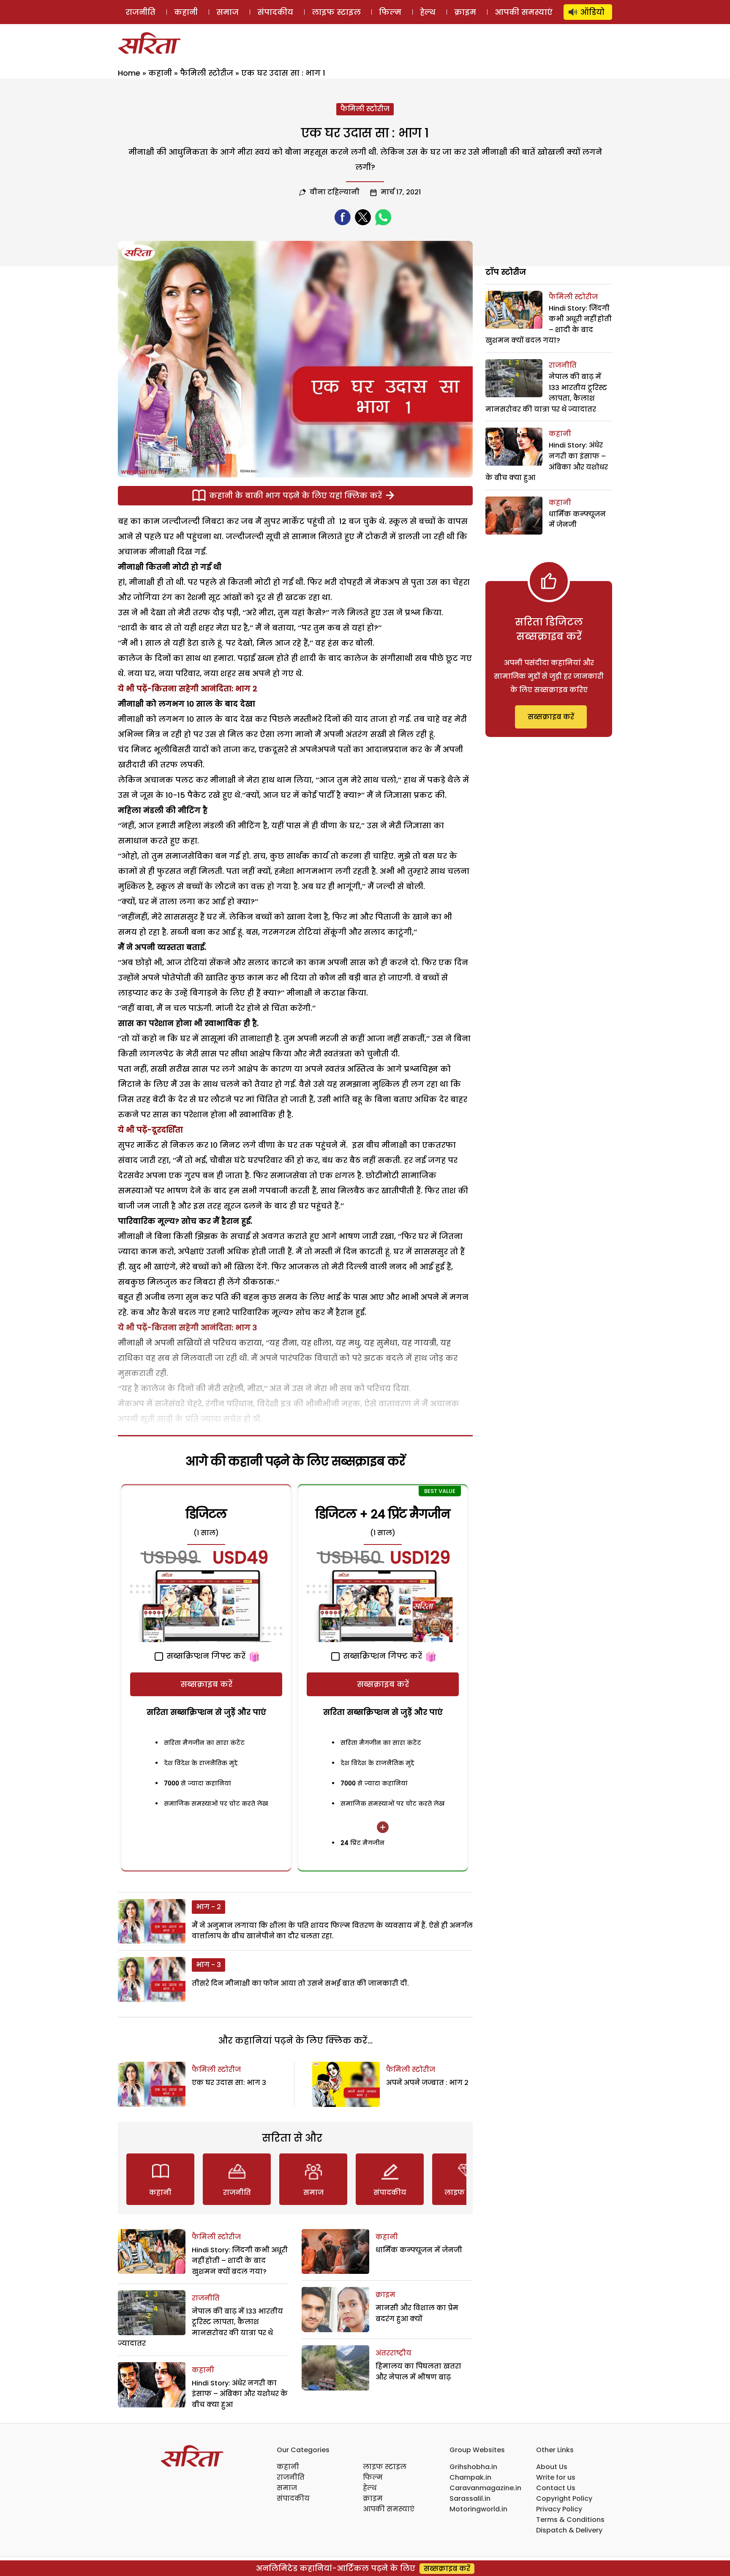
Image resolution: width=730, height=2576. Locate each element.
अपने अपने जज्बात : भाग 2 (427, 2083)
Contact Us (556, 2488)
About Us (552, 2467)
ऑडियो (592, 12)
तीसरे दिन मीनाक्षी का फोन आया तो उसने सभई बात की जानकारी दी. (300, 1983)
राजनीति (140, 12)
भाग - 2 (208, 1907)
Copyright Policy (564, 2498)
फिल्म (390, 12)
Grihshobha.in (473, 2467)
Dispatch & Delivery (569, 2530)
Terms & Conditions (570, 2520)
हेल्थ (428, 12)
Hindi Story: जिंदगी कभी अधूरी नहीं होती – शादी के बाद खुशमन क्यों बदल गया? (240, 2261)
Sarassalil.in (470, 2498)
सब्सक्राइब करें (206, 1684)
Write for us (556, 2477)
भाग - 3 (208, 1965)
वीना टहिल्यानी (335, 192)
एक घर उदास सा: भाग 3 (229, 2083)
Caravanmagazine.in (485, 2488)
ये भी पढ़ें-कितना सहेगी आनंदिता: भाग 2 (188, 689)
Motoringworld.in (478, 2509)
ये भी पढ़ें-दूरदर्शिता (150, 1130)
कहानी (186, 12)
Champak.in (470, 2477)
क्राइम (465, 12)
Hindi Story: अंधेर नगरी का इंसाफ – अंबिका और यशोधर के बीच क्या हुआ (240, 2394)
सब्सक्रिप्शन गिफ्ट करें (205, 1656)
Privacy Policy (559, 2509)
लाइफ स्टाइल (336, 12)
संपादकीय (275, 12)
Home (129, 73)
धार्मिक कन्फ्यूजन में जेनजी (419, 2250)
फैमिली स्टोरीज (207, 73)
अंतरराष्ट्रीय (394, 2353)
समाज (227, 12)
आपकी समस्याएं (524, 12)
